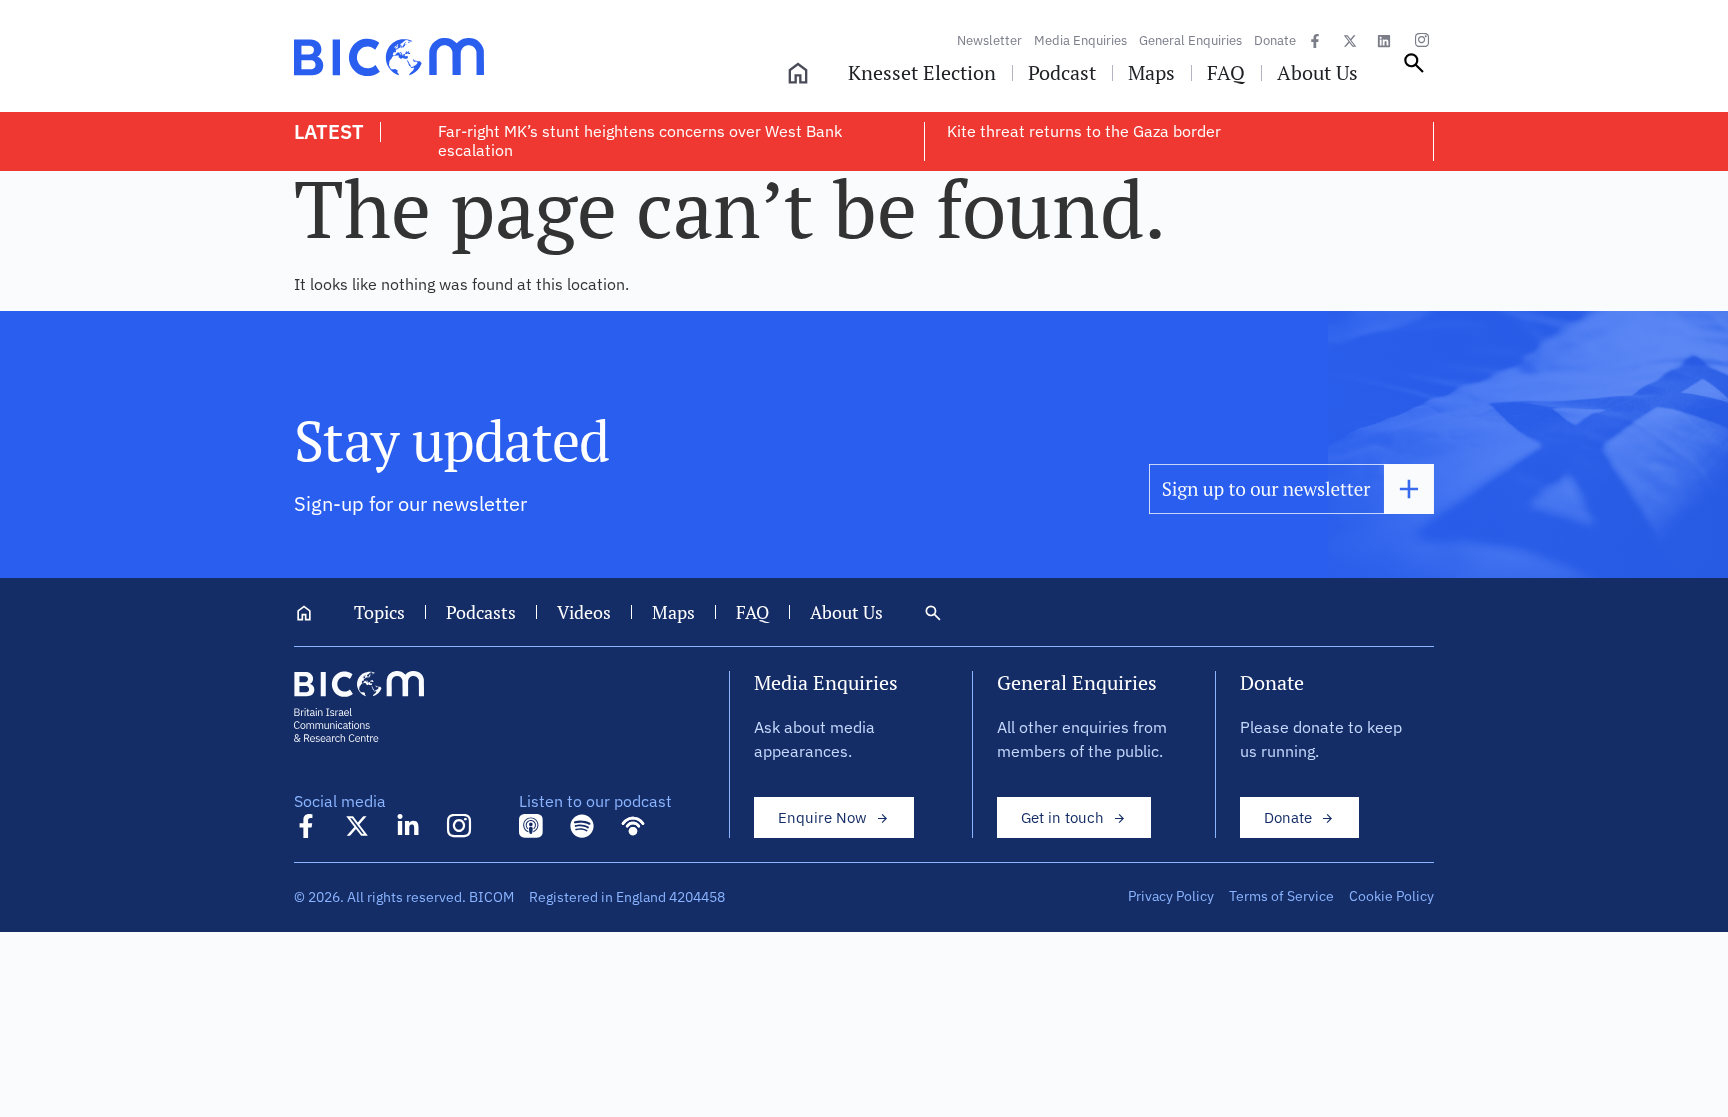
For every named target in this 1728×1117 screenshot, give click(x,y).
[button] (1414, 70)
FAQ (752, 612)
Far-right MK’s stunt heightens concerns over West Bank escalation (640, 140)
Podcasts (481, 612)
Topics (379, 612)
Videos (584, 612)
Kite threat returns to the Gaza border (1084, 131)
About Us (846, 612)
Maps (673, 612)
